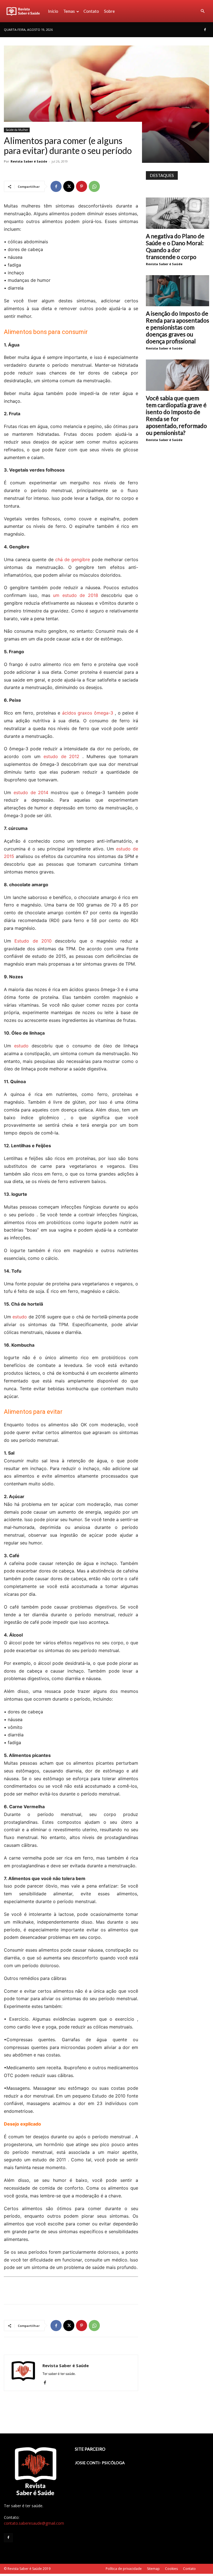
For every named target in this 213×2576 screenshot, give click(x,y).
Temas (69, 11)
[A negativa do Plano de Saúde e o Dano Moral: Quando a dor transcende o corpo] (177, 213)
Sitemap (153, 2569)
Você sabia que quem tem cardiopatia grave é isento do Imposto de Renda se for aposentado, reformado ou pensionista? (176, 415)
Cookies (171, 2569)
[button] (202, 11)
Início (53, 11)
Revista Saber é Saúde (29, 161)
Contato (91, 11)
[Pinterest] (82, 186)
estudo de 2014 (31, 792)
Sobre (109, 11)
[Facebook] (205, 30)
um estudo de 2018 (75, 595)
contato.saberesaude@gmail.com (34, 2523)
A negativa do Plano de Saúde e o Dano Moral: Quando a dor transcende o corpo (175, 246)
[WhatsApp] (94, 186)
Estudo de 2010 (33, 941)
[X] (69, 186)
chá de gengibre (73, 559)
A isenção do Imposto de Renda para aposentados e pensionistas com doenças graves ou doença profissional (177, 327)
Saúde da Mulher (17, 130)
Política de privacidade (124, 2569)
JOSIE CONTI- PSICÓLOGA (100, 2463)
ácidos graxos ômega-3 (88, 713)
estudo (21, 1046)
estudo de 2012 (62, 756)
